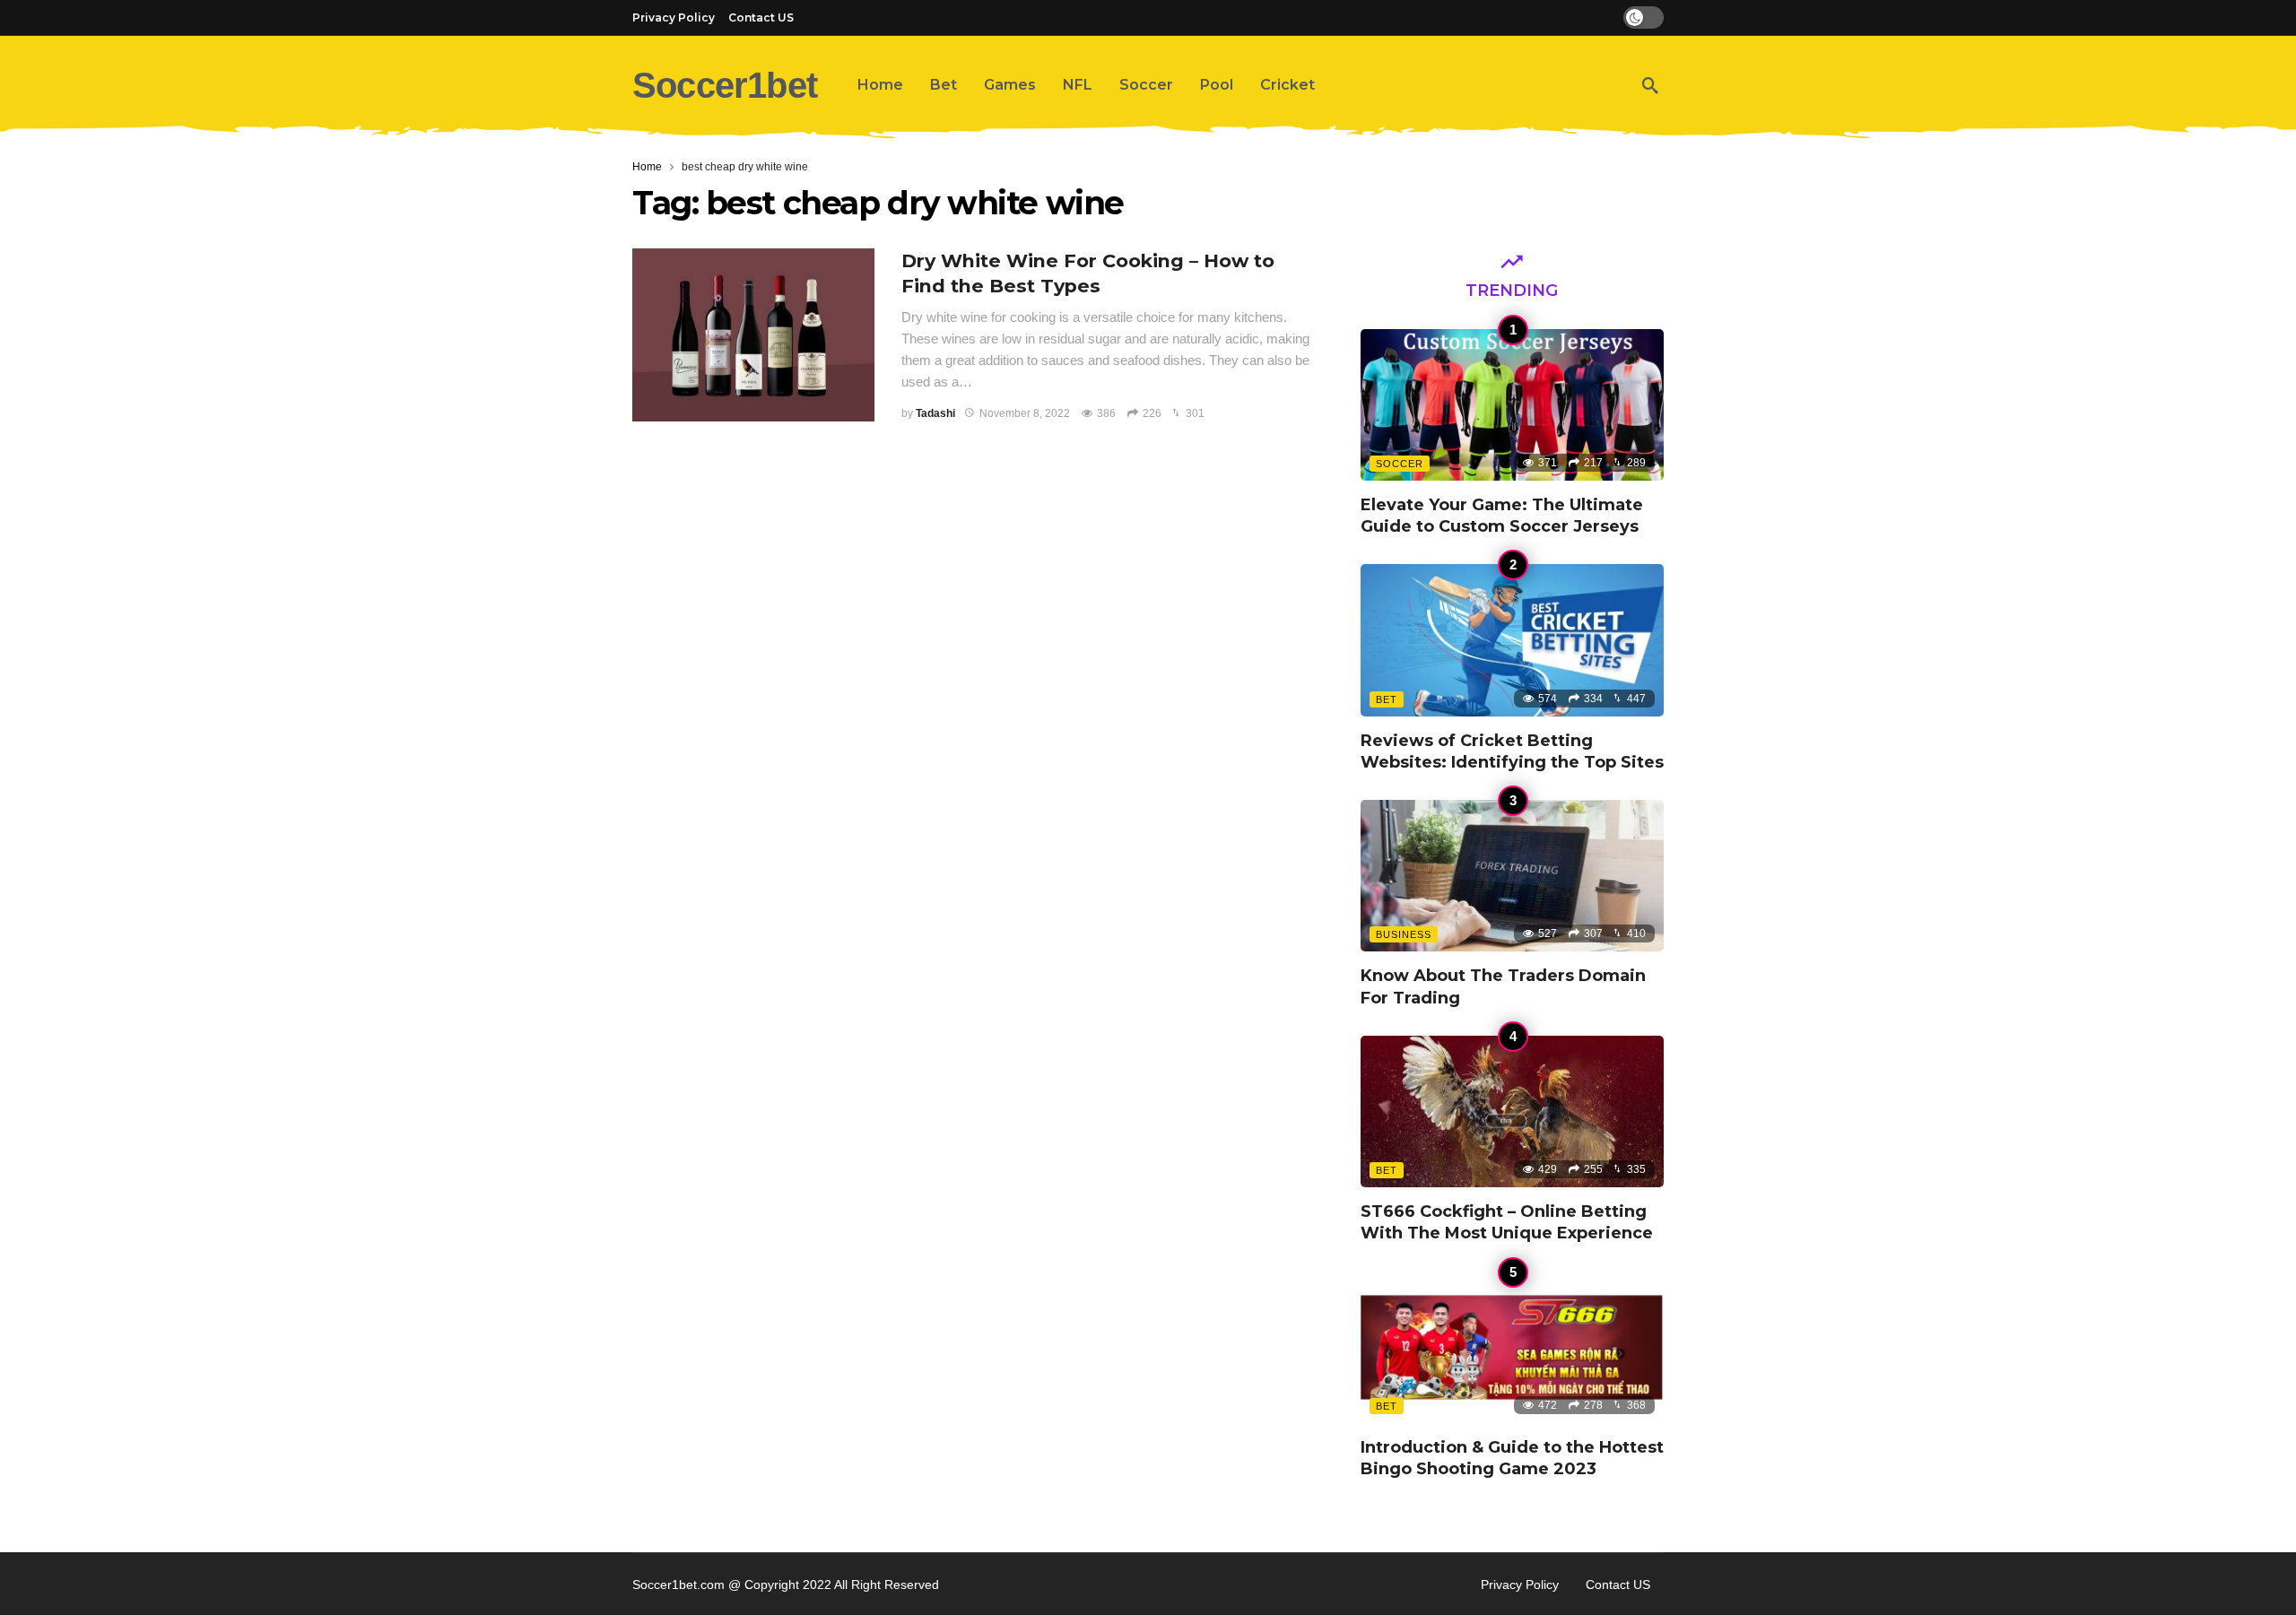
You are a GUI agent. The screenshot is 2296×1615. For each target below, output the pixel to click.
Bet (1387, 699)
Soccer (1400, 464)
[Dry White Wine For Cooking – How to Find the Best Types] (753, 335)
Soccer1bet (725, 85)
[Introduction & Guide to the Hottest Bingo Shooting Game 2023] (1512, 1347)
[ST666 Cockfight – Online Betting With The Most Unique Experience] (1512, 1111)
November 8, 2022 (1025, 413)
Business (1404, 934)
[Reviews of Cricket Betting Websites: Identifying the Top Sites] (1512, 640)
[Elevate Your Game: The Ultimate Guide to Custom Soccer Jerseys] (1512, 405)
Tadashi (935, 413)
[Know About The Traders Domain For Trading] (1512, 876)
